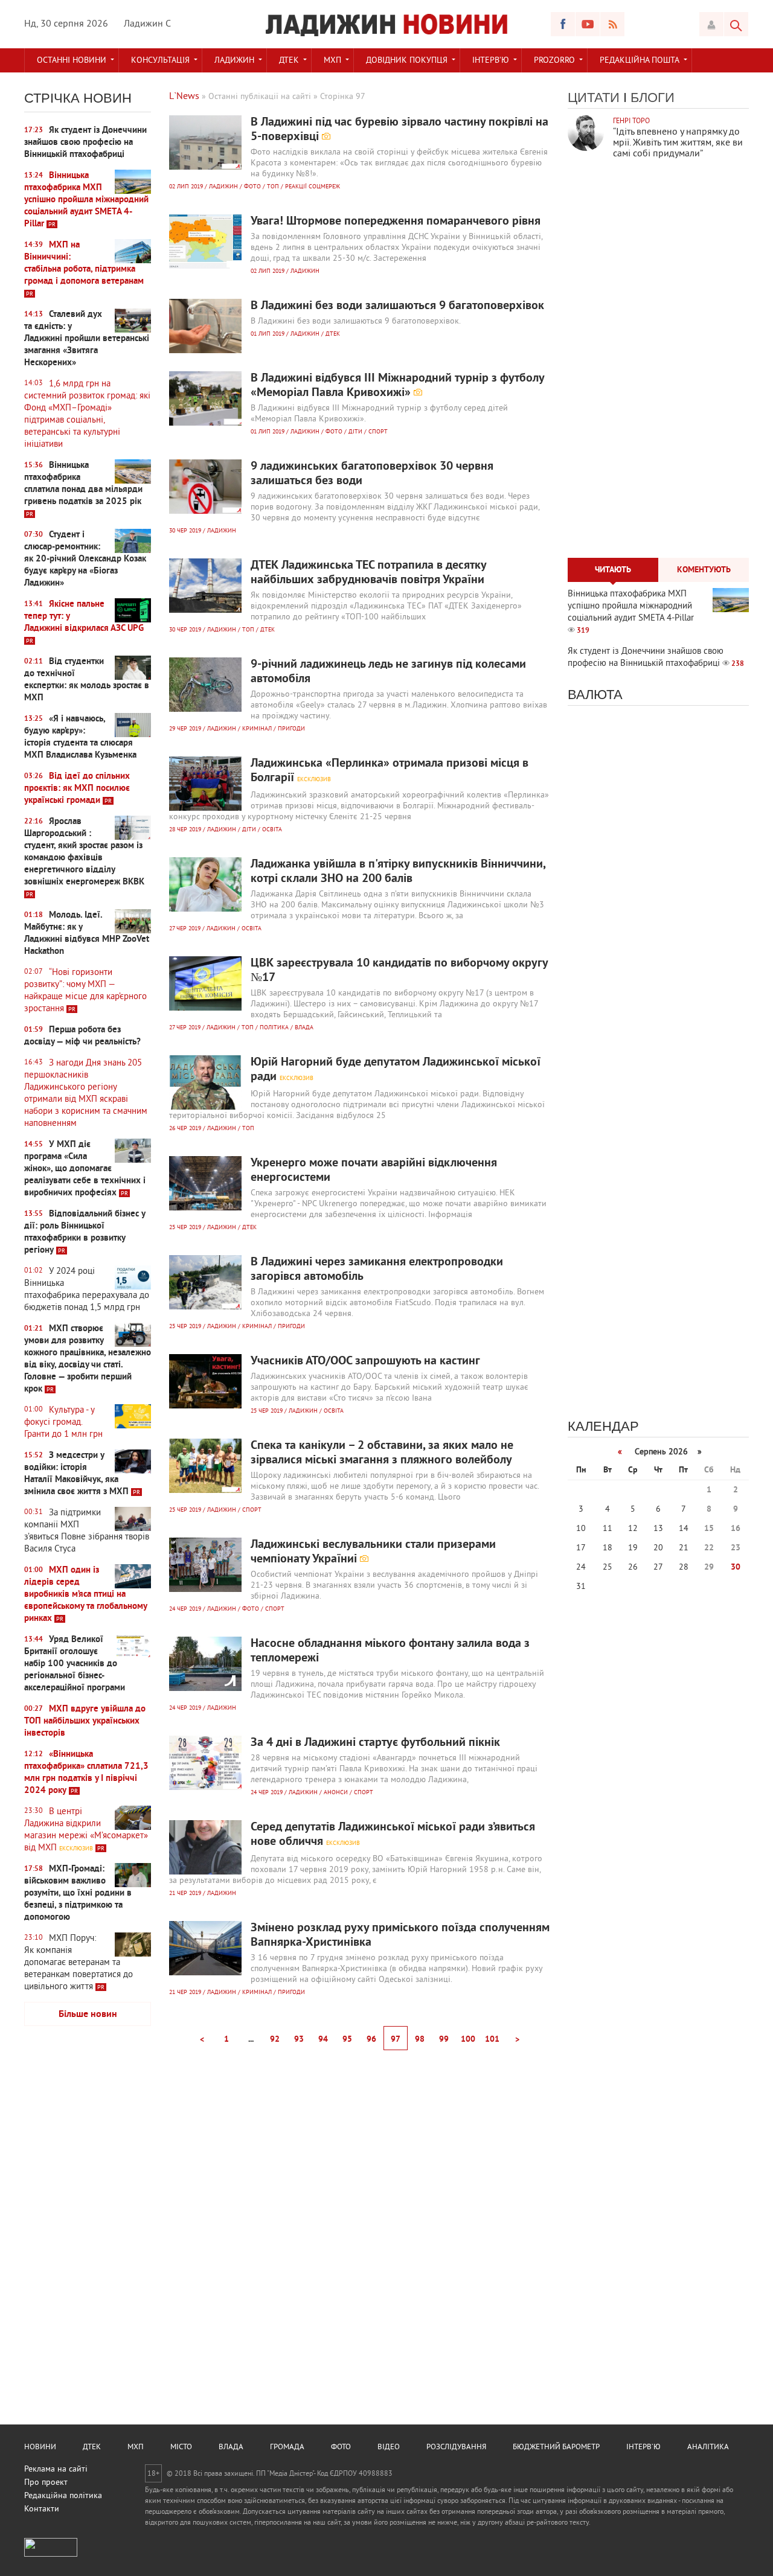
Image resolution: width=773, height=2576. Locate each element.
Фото (341, 2447)
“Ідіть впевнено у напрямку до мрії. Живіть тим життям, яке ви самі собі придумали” (678, 143)
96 (371, 2040)
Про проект (46, 2483)
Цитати (594, 97)
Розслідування (456, 2447)
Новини (40, 2447)
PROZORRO (554, 61)
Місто (181, 2447)
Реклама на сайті (56, 2469)
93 (299, 2040)
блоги (653, 97)
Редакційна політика (63, 2496)
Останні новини (72, 61)
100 (468, 2040)
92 (275, 2040)
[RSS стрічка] (612, 24)
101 (492, 2040)
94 (323, 2040)
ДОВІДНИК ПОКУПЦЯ (407, 61)
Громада (287, 2447)
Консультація (160, 61)
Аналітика (708, 2447)
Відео (389, 2447)
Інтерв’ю (491, 61)
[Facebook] (563, 24)
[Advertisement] (88, 2225)
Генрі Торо (631, 122)
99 (444, 2040)
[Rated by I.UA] (51, 2555)
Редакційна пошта (640, 61)
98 (420, 2040)
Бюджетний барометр (556, 2447)
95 (347, 2040)
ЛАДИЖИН (234, 61)
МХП (332, 61)
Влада (231, 2447)
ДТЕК (289, 61)
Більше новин (88, 2015)
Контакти (42, 2509)
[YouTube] (588, 24)
